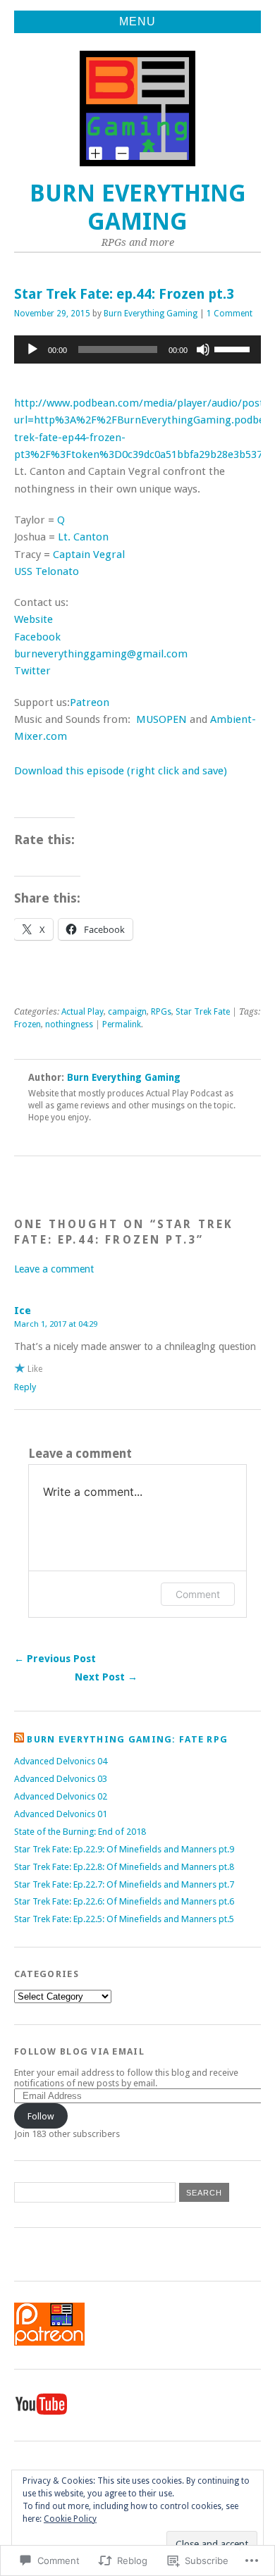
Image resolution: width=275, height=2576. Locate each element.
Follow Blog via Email (79, 2051)
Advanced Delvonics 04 (61, 1761)
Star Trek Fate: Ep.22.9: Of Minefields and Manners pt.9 (124, 1849)
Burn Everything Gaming (138, 208)
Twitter (32, 671)
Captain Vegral (89, 555)
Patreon (90, 702)
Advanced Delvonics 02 (61, 1796)
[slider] (234, 348)
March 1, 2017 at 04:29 (56, 1324)
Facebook (37, 637)
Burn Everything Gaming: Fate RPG (127, 1739)
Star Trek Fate (203, 1012)
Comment (198, 1594)
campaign (127, 1012)
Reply (25, 1387)
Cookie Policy (70, 2519)
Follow (41, 2116)
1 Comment (230, 314)
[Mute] (203, 349)
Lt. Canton (83, 537)
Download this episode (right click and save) (121, 771)
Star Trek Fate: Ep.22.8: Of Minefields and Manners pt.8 (124, 1867)
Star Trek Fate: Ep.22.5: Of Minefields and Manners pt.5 (124, 1919)
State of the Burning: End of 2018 (80, 1832)
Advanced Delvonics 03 (61, 1779)
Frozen (28, 1024)
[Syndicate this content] (19, 1739)
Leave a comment (54, 1269)
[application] (137, 349)
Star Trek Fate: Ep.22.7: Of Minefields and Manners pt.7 (124, 1884)
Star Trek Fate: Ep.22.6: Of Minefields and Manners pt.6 (124, 1901)
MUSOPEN (161, 719)
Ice (23, 1311)
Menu (137, 21)
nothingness (69, 1024)
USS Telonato (47, 571)
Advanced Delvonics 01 (61, 1814)
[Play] (32, 349)
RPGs (161, 1012)
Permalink (122, 1024)
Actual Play (82, 1012)
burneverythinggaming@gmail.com (101, 654)
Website (33, 619)
